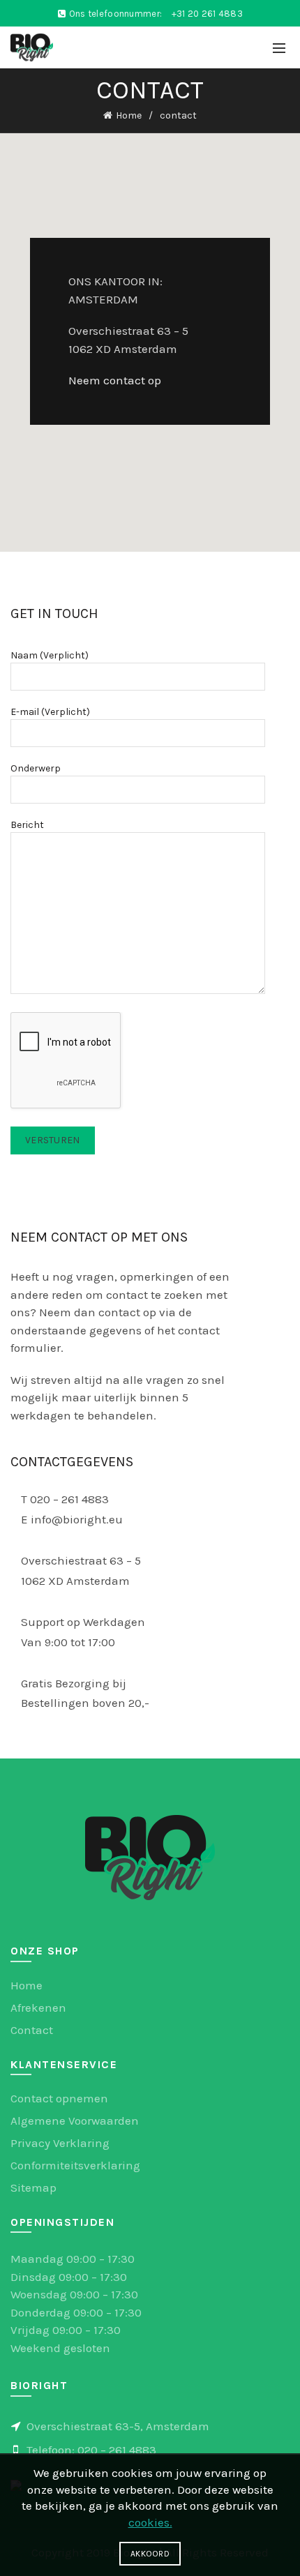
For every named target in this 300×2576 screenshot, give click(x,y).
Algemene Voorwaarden (75, 2121)
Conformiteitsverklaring (75, 2165)
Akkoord (150, 2554)
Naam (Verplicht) (50, 655)
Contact (32, 2030)
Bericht (27, 825)
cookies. (150, 2522)
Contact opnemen (59, 2098)
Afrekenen (38, 2008)
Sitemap (33, 2187)
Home (129, 115)
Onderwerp (36, 768)
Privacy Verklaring (60, 2143)
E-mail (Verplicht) (50, 712)
